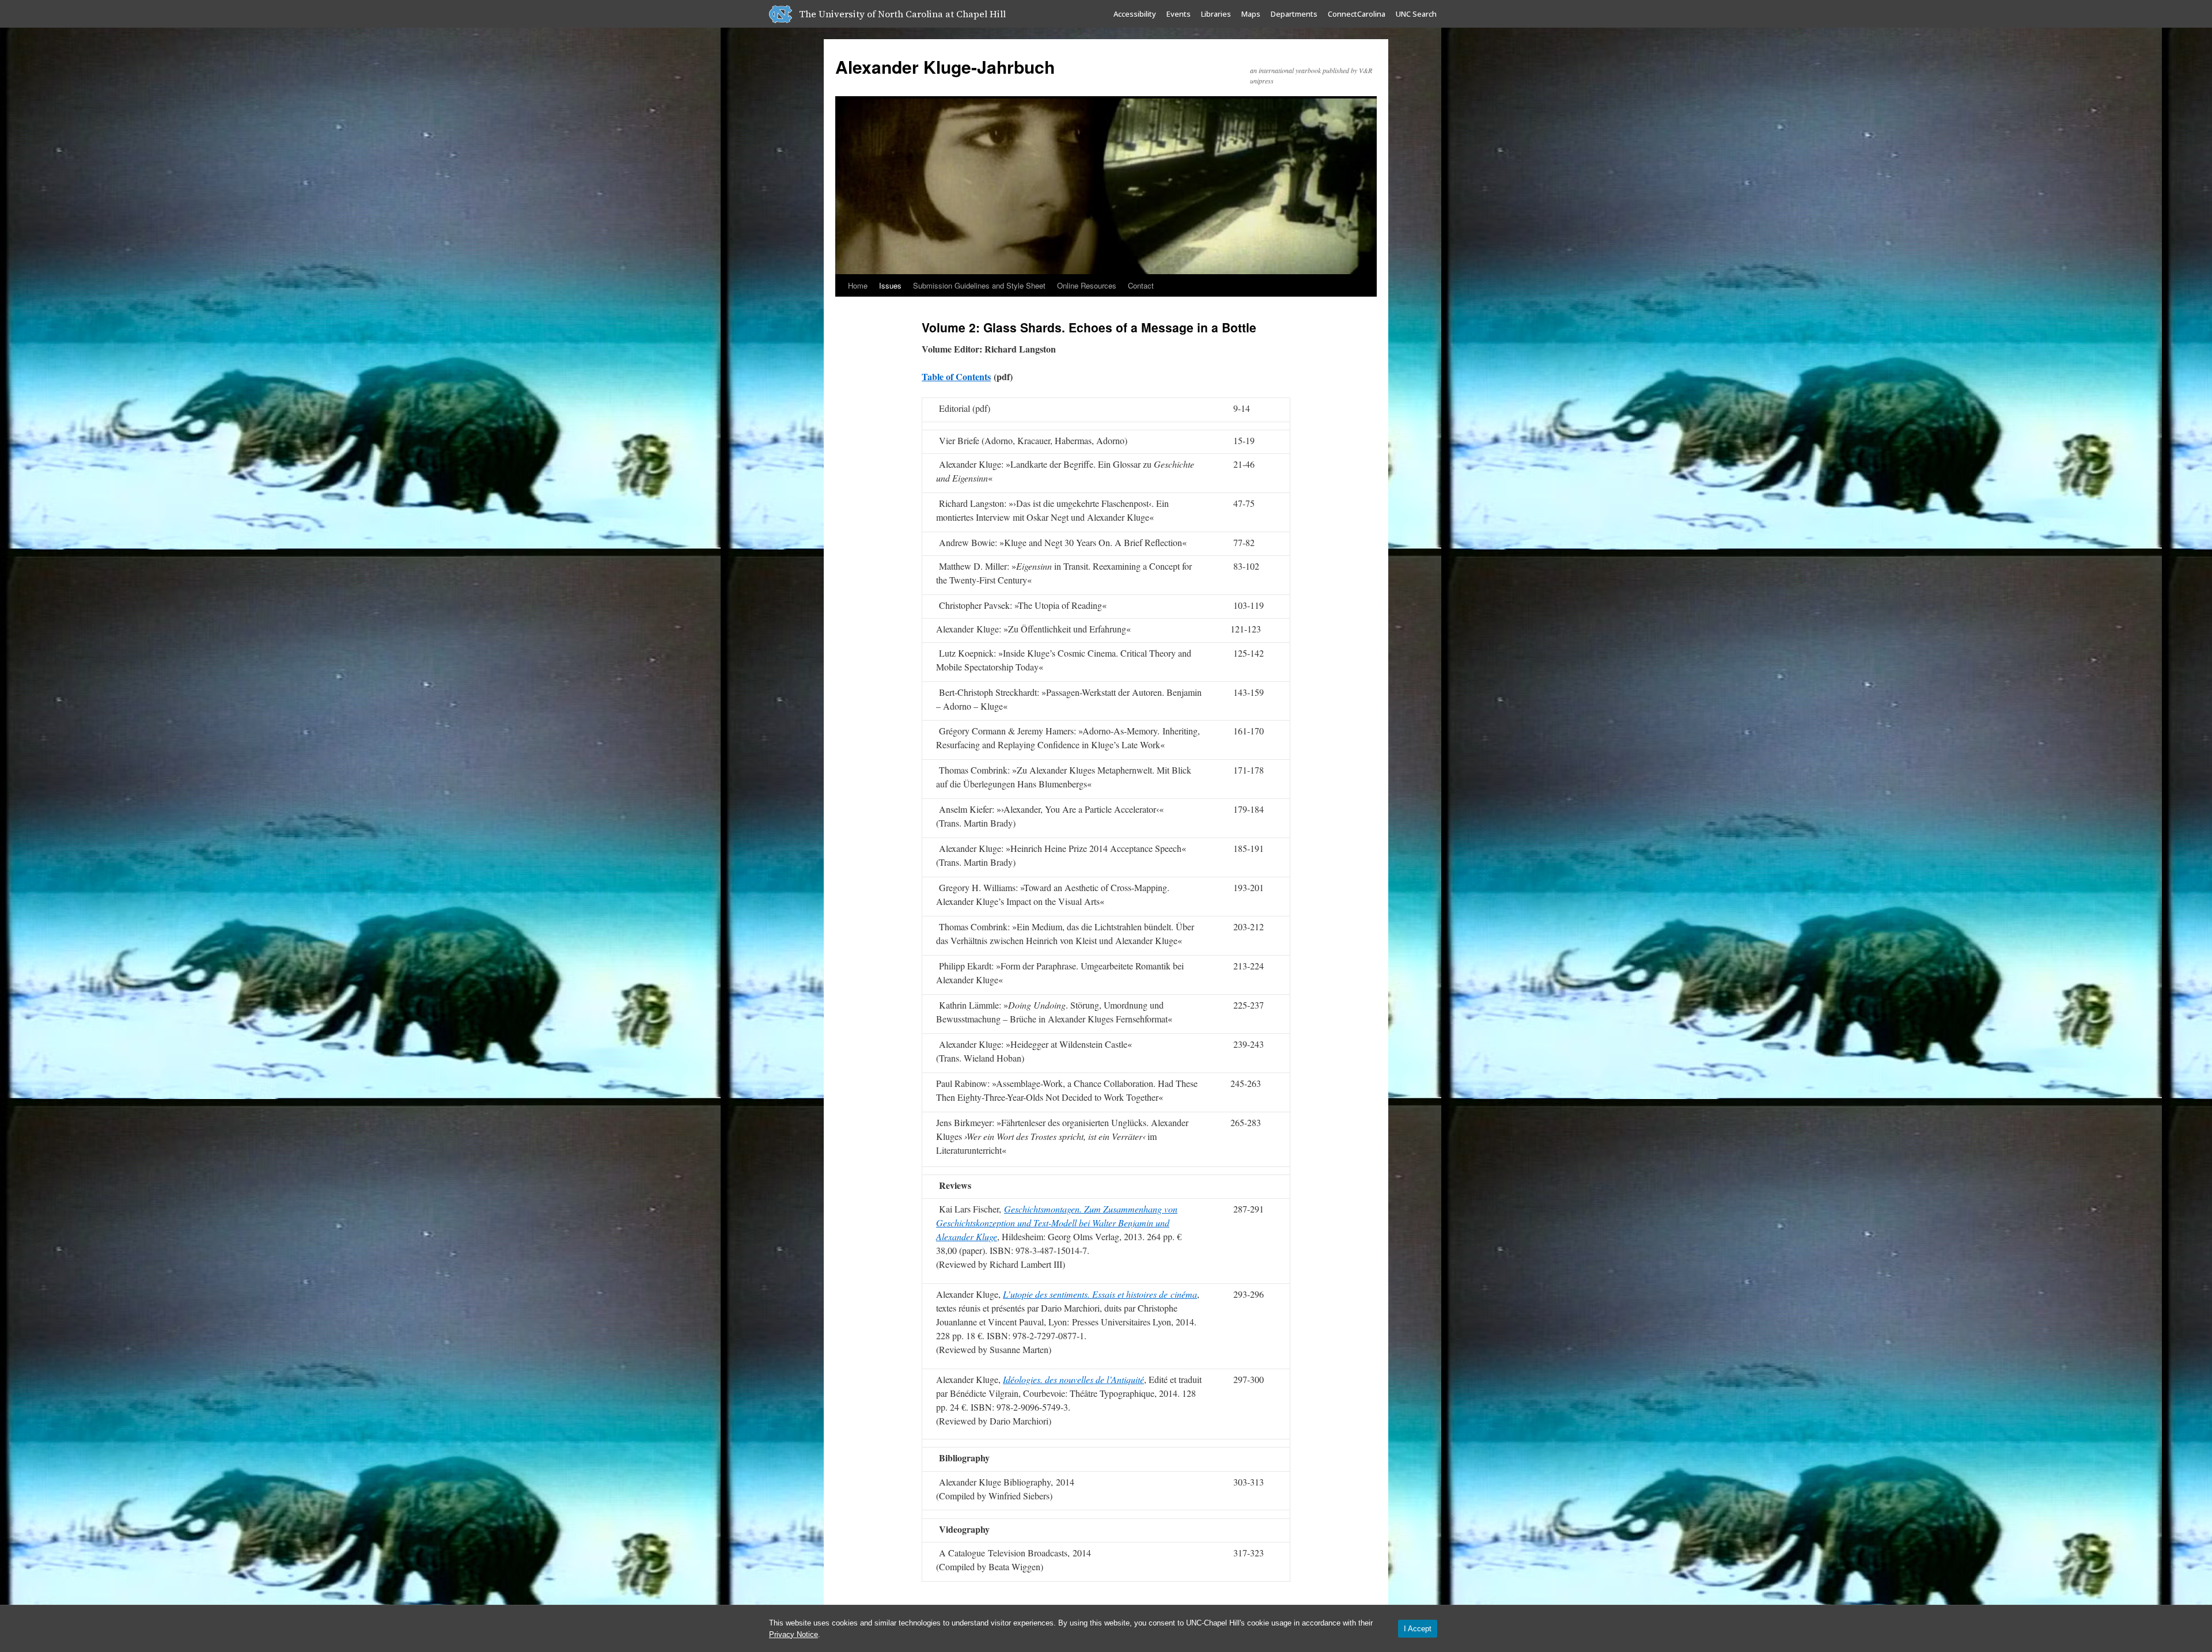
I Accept (1418, 1629)
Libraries (1216, 14)
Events (1179, 14)
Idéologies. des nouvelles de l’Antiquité (1073, 1379)
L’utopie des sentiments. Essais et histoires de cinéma (1100, 1294)
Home (858, 285)
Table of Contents (956, 376)
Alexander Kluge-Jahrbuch (945, 67)
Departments (1294, 14)
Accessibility (1135, 14)
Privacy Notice (793, 1634)
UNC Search (1416, 14)
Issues (890, 285)
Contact (1141, 285)
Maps (1251, 14)
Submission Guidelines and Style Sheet (979, 285)
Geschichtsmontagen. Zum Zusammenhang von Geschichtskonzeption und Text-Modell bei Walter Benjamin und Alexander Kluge (1057, 1223)
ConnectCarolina (1357, 14)
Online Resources (1087, 285)
